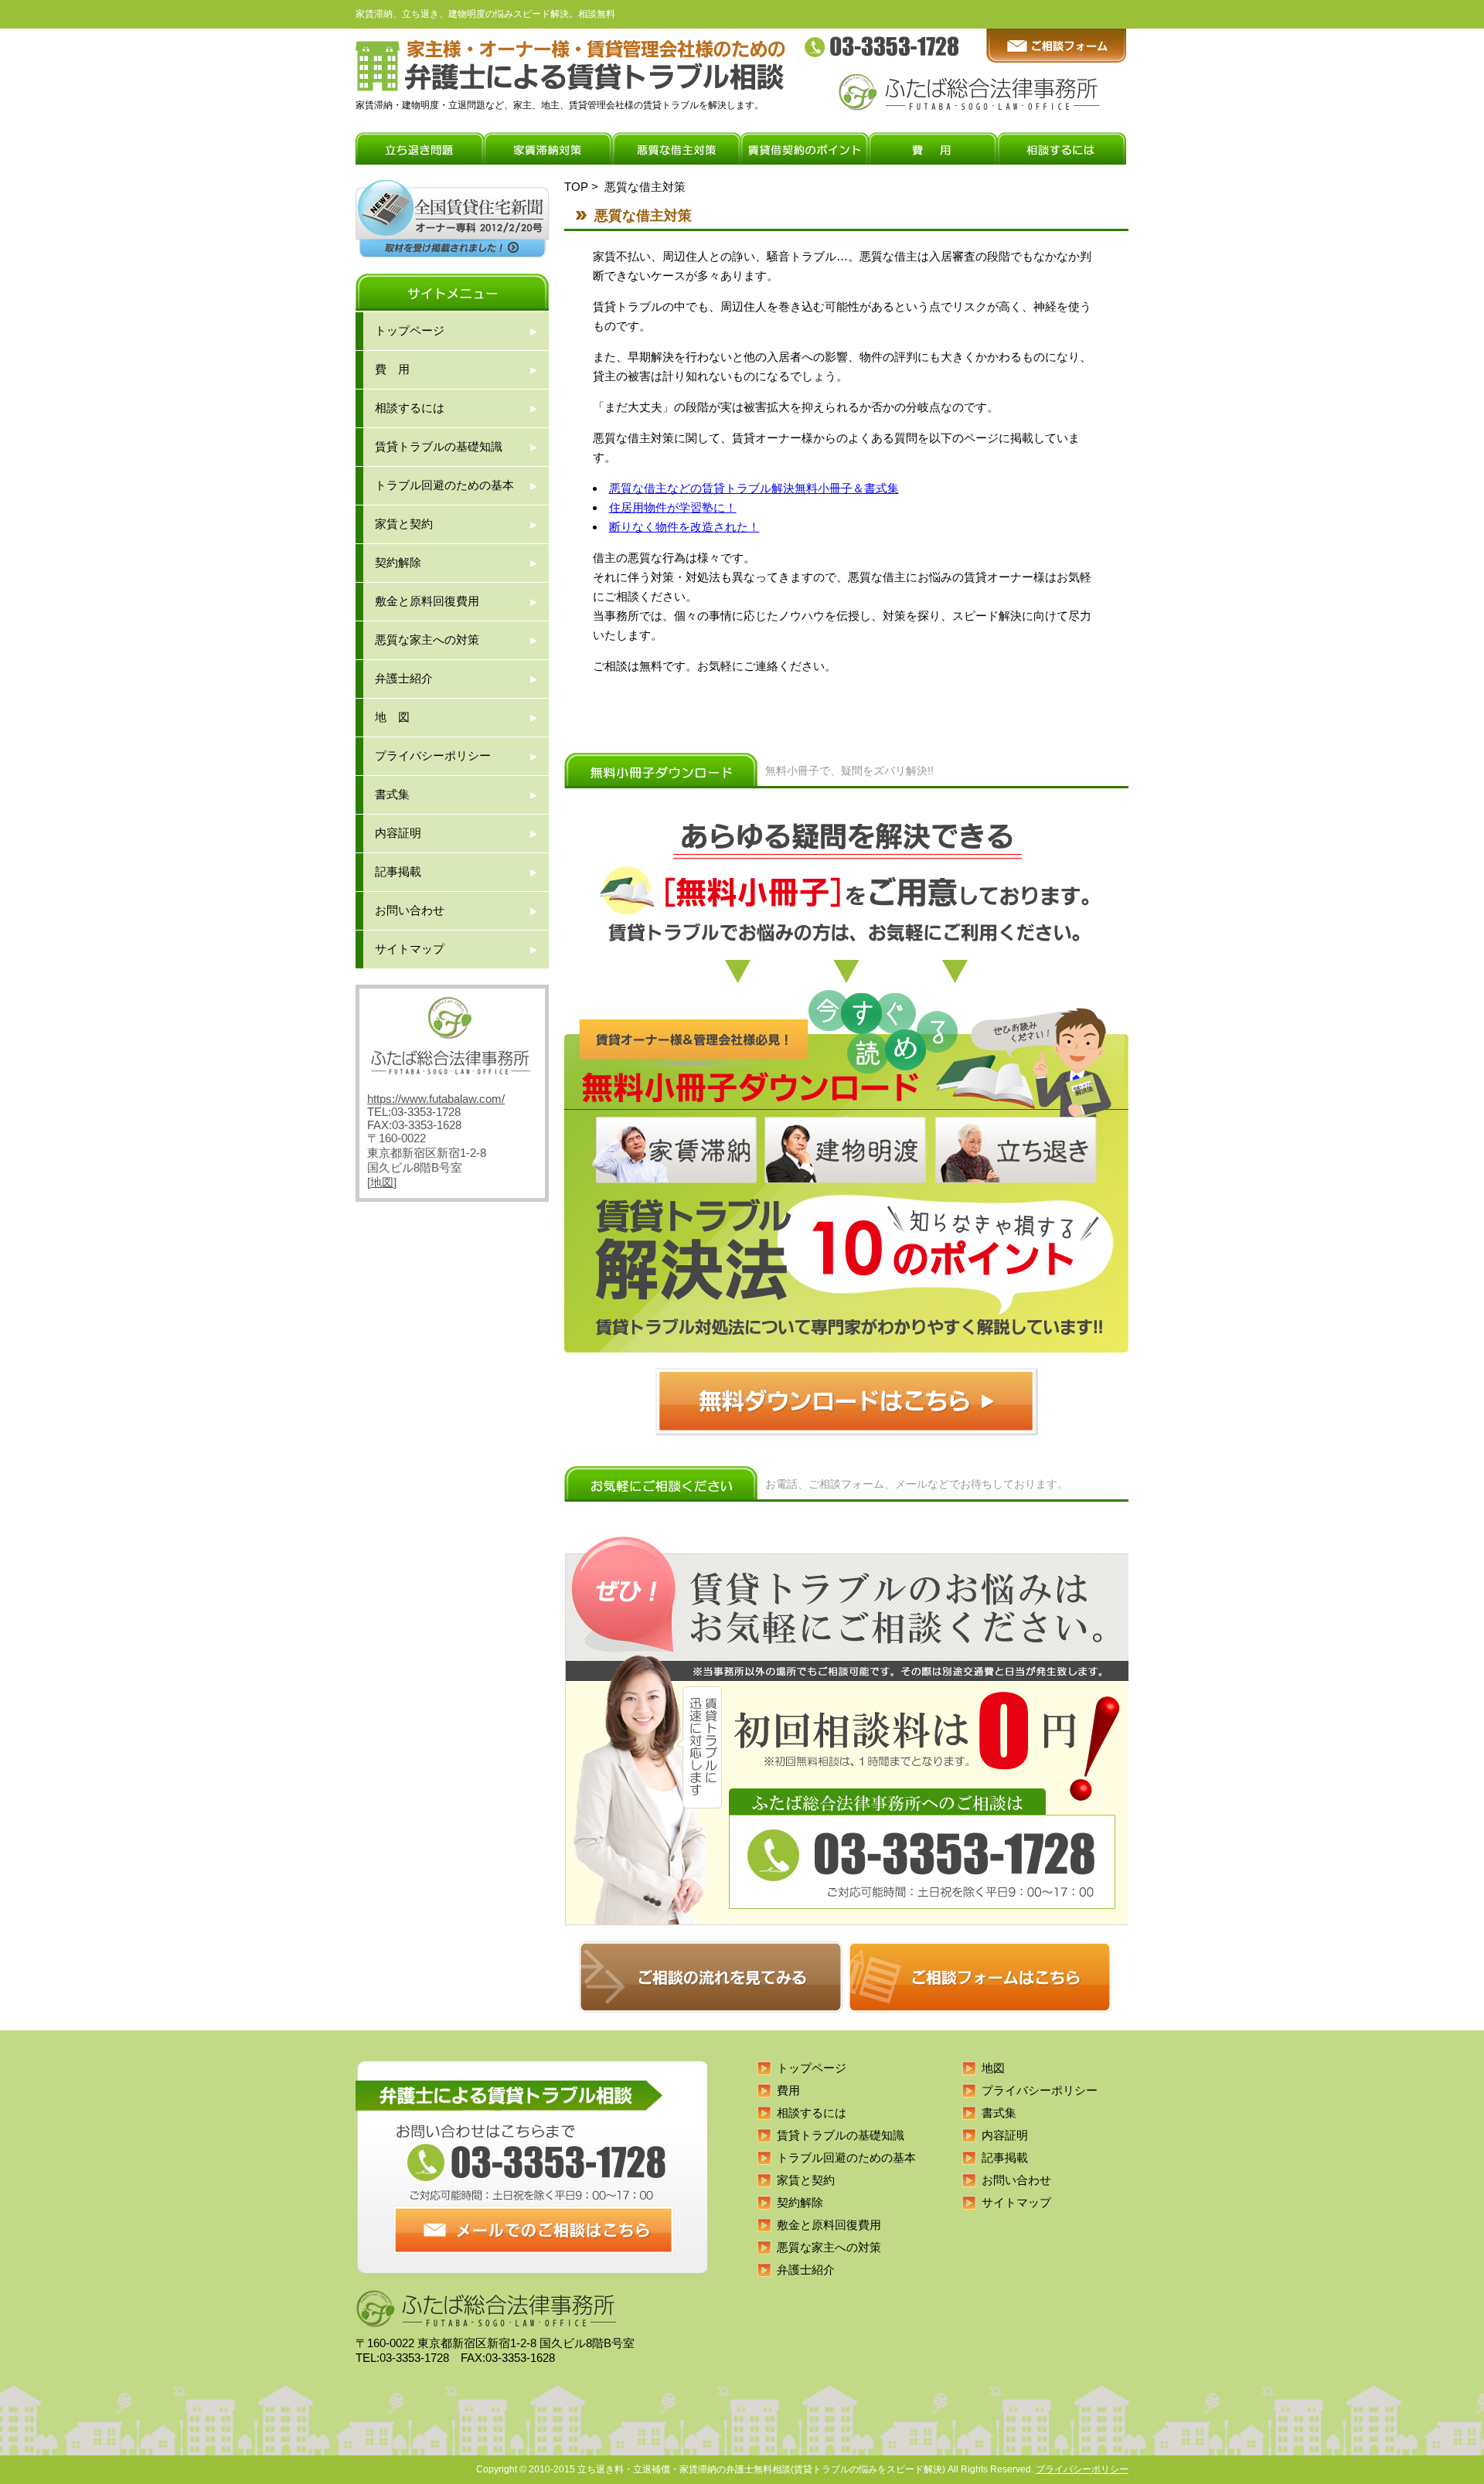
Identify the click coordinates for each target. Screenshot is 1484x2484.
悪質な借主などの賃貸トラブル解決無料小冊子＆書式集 (754, 488)
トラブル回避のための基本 (444, 485)
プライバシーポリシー (433, 755)
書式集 (392, 794)
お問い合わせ (410, 910)
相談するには (410, 408)
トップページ (410, 330)
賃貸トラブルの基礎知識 (439, 446)
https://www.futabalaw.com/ (436, 1099)
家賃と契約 (404, 524)
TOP (576, 187)
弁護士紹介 (404, 678)
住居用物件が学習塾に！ (673, 507)
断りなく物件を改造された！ (684, 527)
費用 (788, 2090)
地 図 (392, 717)
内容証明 (398, 833)
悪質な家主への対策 (427, 640)
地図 (382, 1182)
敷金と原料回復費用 (427, 601)
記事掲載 (398, 871)
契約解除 (398, 562)
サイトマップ (410, 949)
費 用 (392, 369)
